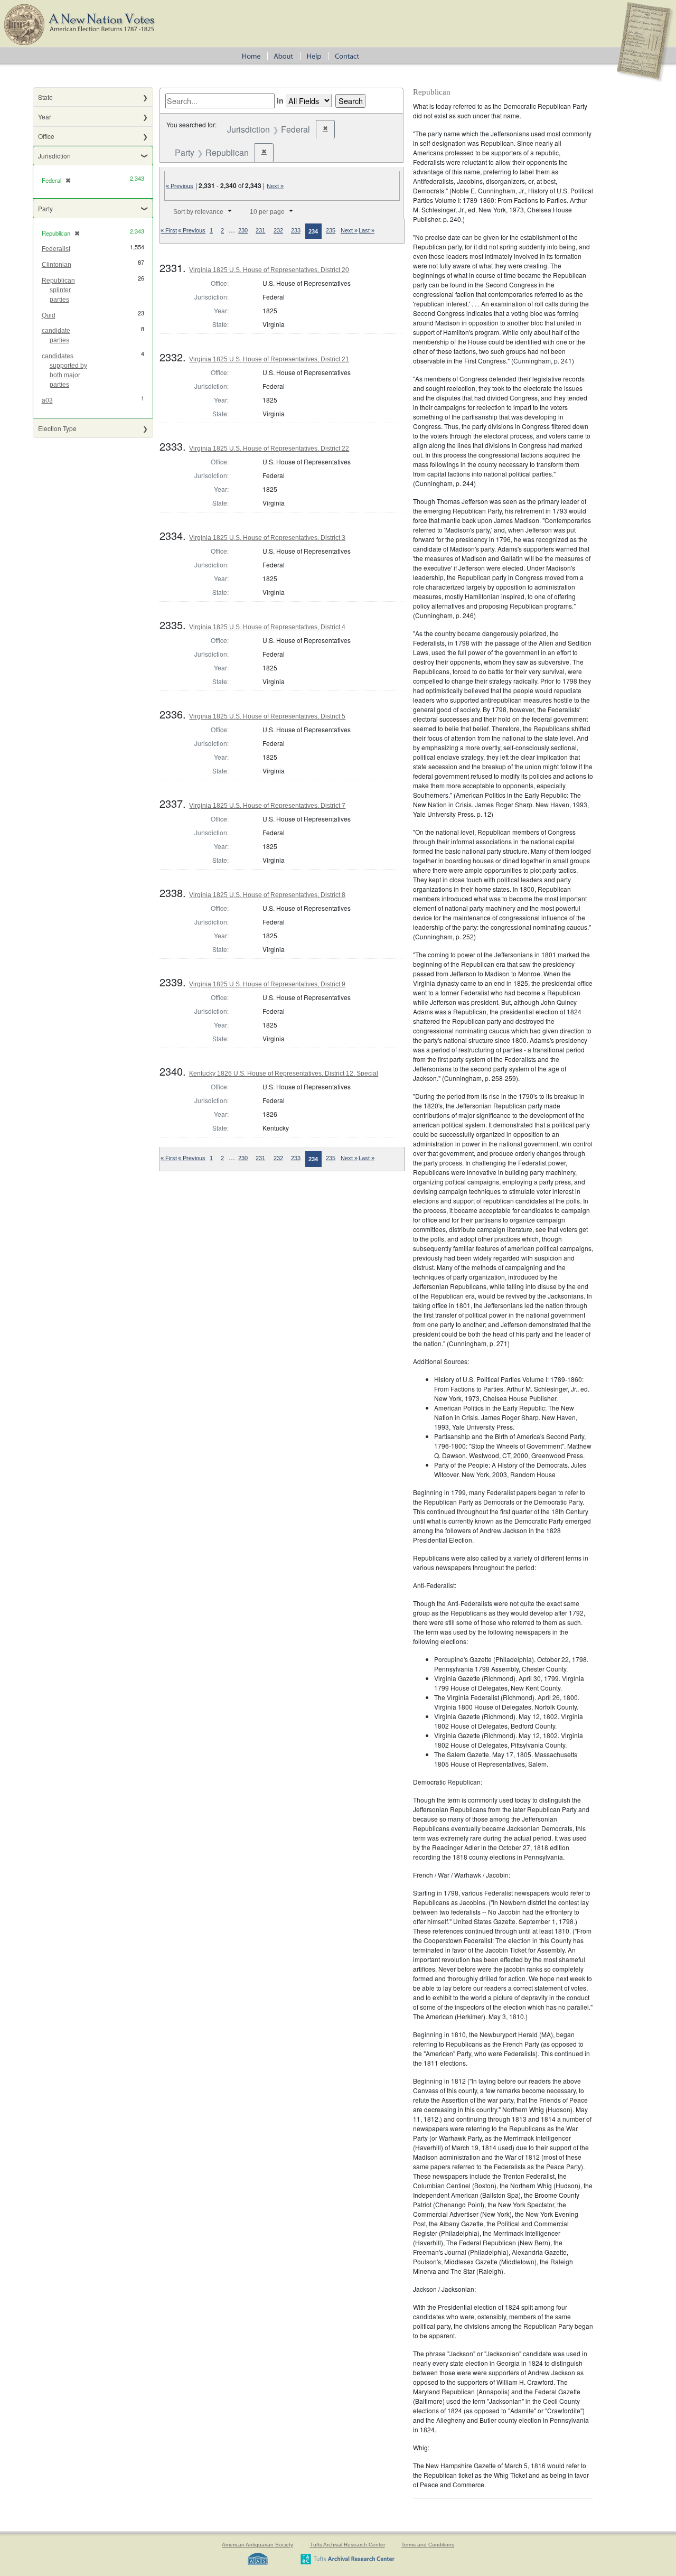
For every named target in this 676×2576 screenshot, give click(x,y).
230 (243, 230)
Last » (367, 230)
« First (169, 230)
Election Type (57, 428)
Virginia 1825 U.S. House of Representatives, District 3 (267, 538)
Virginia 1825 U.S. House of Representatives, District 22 (269, 449)
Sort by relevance (198, 212)
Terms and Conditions (428, 2545)
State (45, 97)
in (280, 100)
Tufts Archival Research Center (348, 2545)
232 (278, 230)
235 (331, 230)
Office (46, 136)
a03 (47, 400)
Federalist (56, 249)
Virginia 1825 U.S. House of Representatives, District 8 (267, 895)
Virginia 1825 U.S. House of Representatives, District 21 (269, 359)
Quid (49, 315)
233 (296, 230)
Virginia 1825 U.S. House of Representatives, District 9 (267, 984)
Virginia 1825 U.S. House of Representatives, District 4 (267, 627)
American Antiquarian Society (257, 2545)
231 (260, 230)
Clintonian (57, 265)
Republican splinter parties (58, 290)
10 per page (267, 212)
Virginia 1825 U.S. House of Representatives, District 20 (269, 270)
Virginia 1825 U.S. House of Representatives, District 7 (267, 806)
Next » (275, 186)
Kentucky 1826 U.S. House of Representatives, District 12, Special (284, 1074)
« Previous (180, 186)
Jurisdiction (54, 156)
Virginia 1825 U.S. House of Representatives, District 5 (267, 716)
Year (45, 116)
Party (45, 208)
